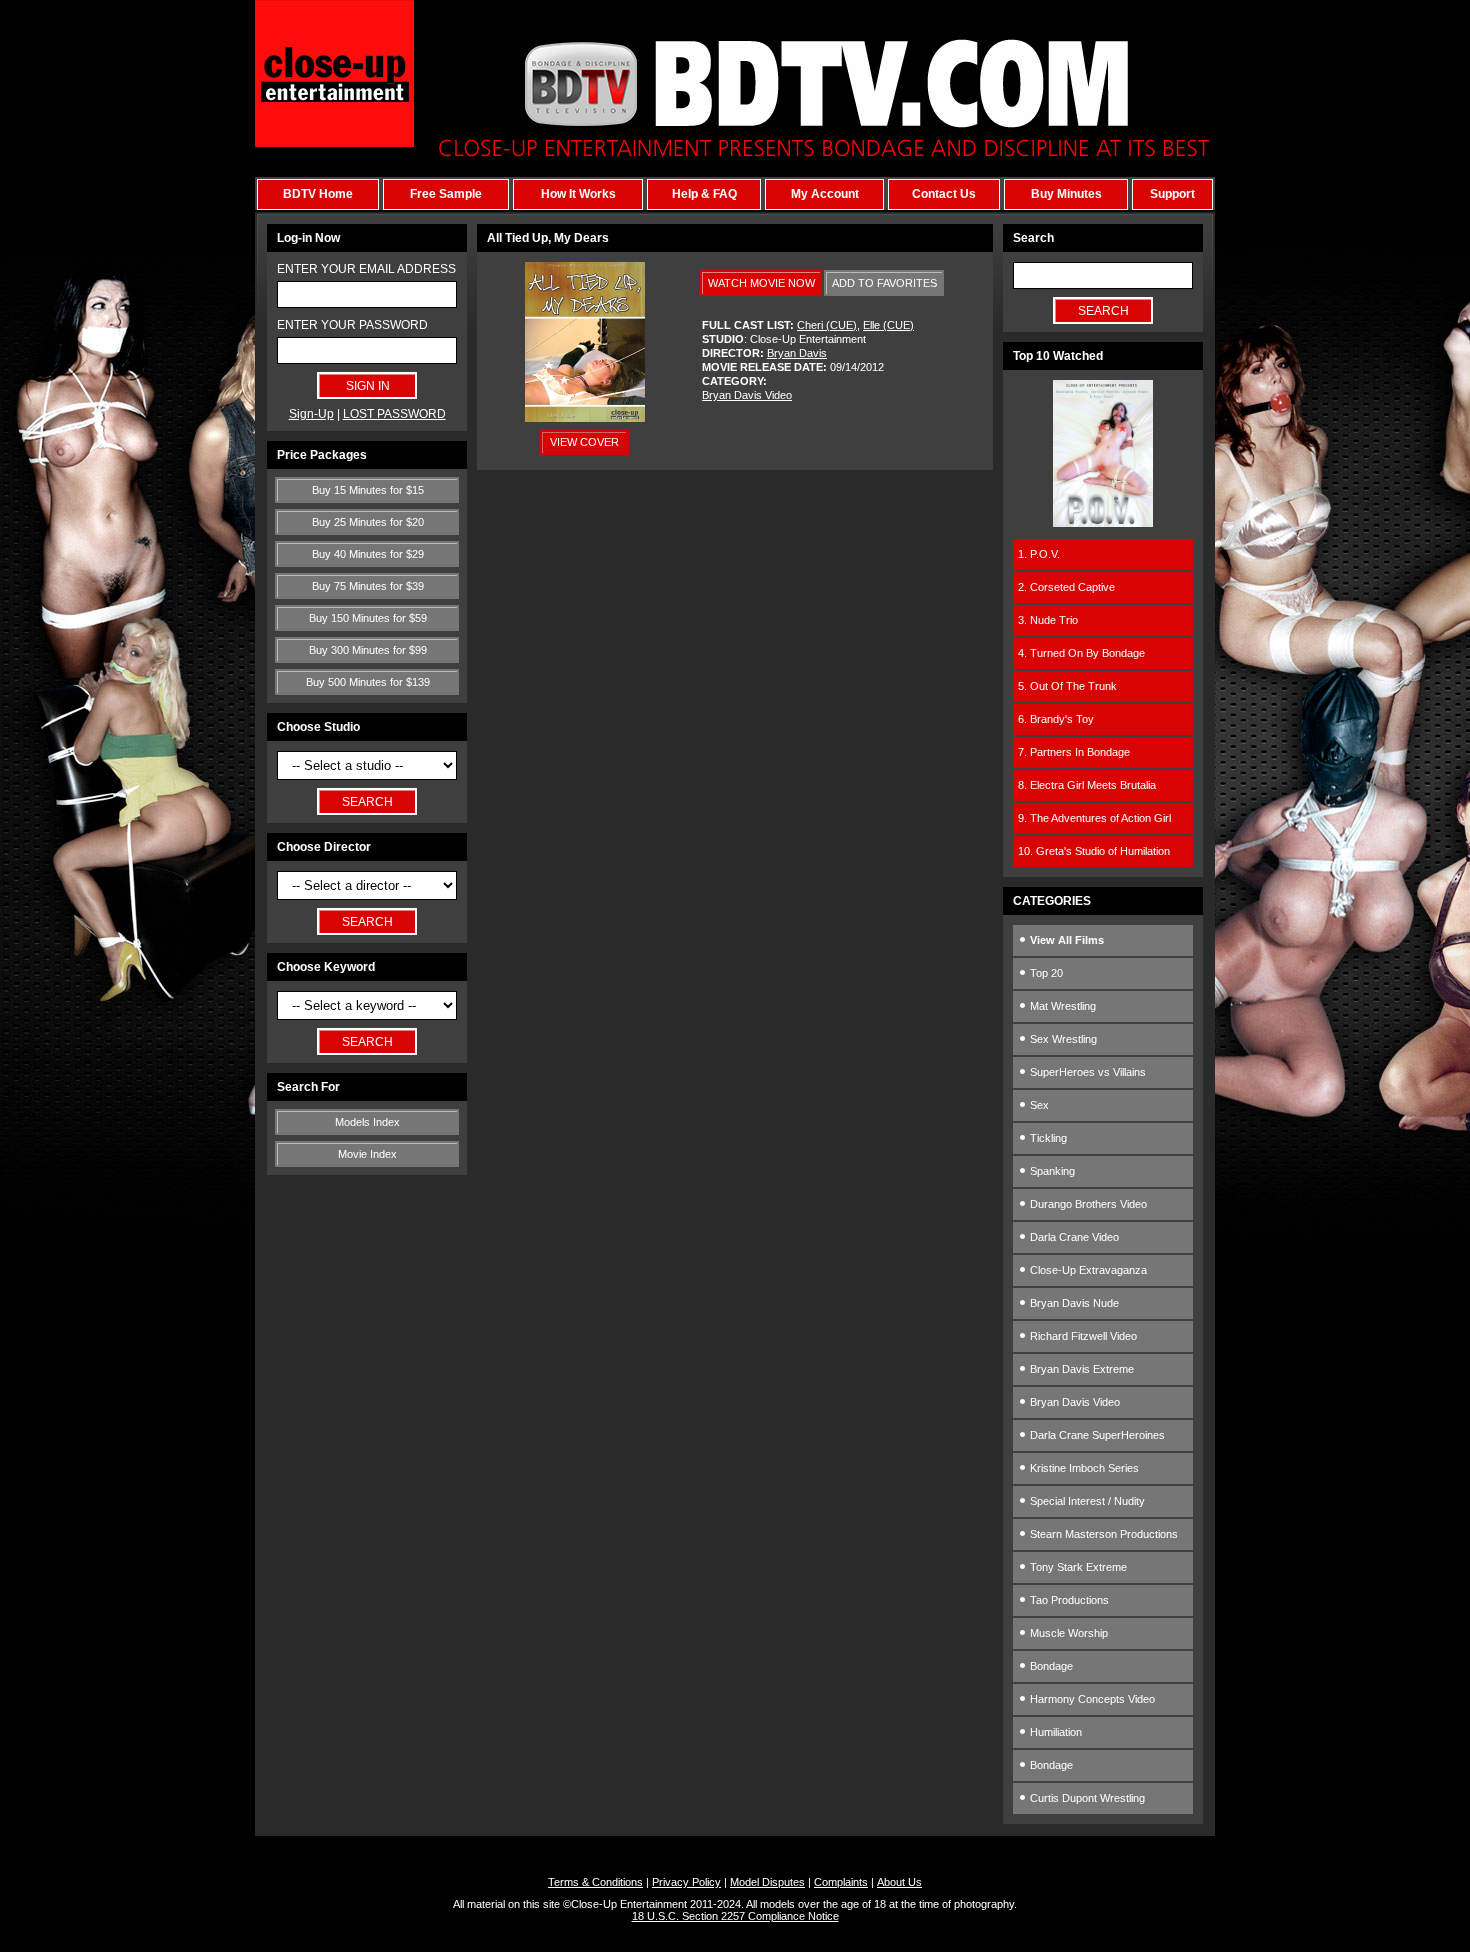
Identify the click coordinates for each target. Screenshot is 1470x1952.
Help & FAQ (704, 194)
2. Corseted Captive (1066, 587)
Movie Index (367, 1154)
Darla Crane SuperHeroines (1096, 1435)
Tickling (1047, 1138)
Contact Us (944, 194)
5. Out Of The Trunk (1067, 686)
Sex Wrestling (1062, 1039)
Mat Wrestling (1061, 1006)
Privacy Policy (686, 1882)
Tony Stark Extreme (1077, 1567)
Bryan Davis (797, 353)
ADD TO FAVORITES (884, 283)
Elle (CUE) (888, 325)
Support (1172, 194)
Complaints (841, 1882)
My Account (825, 194)
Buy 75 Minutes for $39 (368, 586)
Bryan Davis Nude (1073, 1303)
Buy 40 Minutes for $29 (368, 554)
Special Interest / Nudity (1086, 1501)
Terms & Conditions (595, 1882)
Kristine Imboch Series (1083, 1468)
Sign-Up (311, 414)
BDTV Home (318, 194)
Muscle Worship (1067, 1633)
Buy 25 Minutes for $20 (368, 522)
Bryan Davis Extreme (1080, 1369)
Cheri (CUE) (827, 325)
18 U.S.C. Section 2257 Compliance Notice (735, 1916)
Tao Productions (1068, 1600)
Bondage (1050, 1666)
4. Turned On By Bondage (1081, 653)
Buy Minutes (1066, 194)
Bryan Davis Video (747, 395)
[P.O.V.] (1103, 523)
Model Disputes (767, 1882)
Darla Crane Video (1073, 1237)
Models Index (367, 1122)
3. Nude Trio (1048, 620)
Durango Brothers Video (1087, 1204)
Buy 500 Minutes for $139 (368, 682)
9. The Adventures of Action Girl (1094, 818)
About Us (899, 1882)
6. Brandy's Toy (1056, 719)
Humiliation (1054, 1732)
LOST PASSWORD (394, 414)
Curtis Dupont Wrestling (1086, 1798)
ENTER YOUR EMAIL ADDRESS (366, 269)
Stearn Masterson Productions (1102, 1534)
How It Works (578, 194)
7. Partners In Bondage (1074, 752)
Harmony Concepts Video (1091, 1699)
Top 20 (1045, 973)
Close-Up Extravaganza (1087, 1270)
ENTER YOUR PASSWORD (352, 325)
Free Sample (446, 194)
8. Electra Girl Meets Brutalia (1087, 785)
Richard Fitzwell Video (1082, 1336)
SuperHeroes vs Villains (1086, 1072)
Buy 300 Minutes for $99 (368, 650)
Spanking (1051, 1171)
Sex (1038, 1105)
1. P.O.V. (1039, 554)
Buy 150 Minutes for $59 (368, 618)
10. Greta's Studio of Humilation (1094, 851)
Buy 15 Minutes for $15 (368, 490)
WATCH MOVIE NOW (761, 283)
